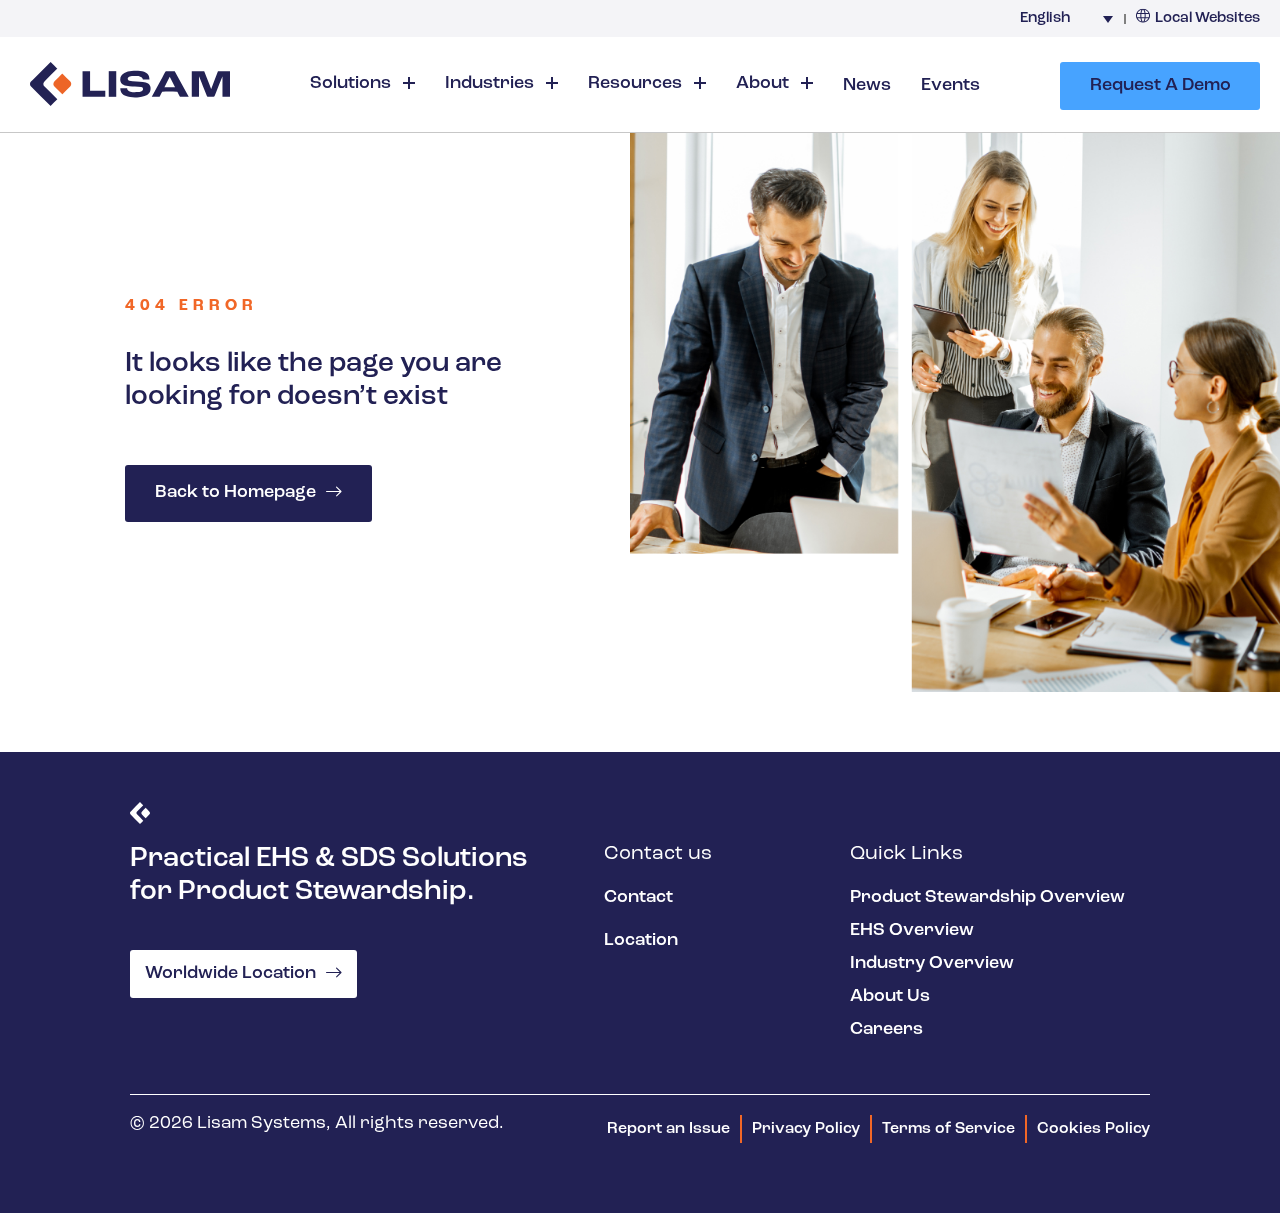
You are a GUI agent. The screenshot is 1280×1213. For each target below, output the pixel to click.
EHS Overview (912, 931)
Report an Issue (668, 1129)
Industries (491, 84)
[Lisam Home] (130, 86)
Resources (637, 84)
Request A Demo (1160, 86)
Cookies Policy (1093, 1129)
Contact (638, 898)
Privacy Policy (806, 1129)
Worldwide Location (230, 974)
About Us (890, 997)
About (764, 84)
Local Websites (1207, 18)
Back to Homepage (235, 493)
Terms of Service (948, 1129)
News (867, 86)
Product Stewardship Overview (987, 898)
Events (950, 86)
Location (641, 941)
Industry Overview (932, 964)
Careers (886, 1030)
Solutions (352, 84)
